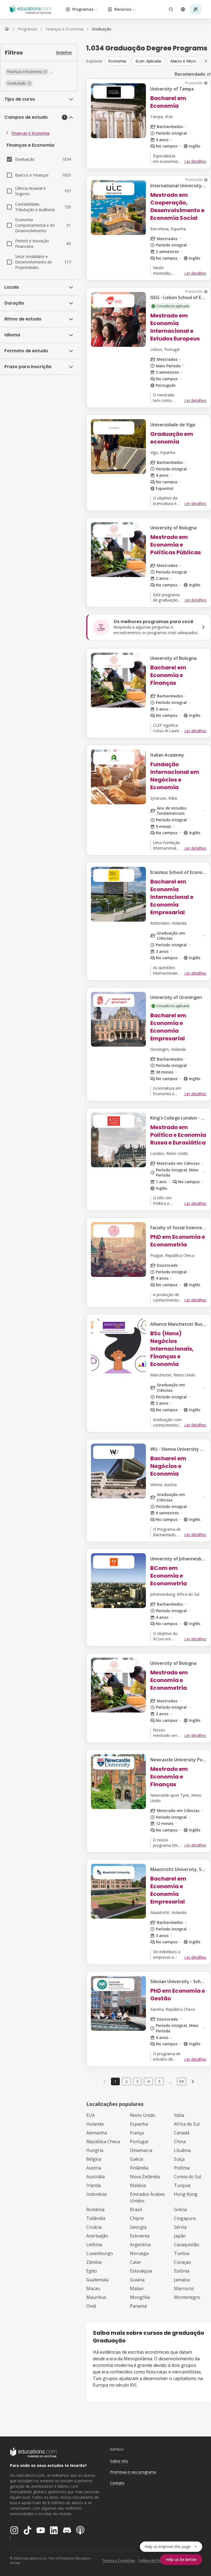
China (180, 2142)
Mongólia (140, 2297)
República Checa (103, 2142)
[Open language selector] (183, 9)
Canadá (182, 2133)
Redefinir (64, 52)
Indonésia (96, 2194)
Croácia (94, 2227)
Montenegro (187, 2297)
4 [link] (148, 2081)
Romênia (95, 2209)
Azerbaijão (97, 2236)
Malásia (138, 2185)
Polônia (182, 2168)
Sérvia (180, 2227)
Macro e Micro (183, 61)
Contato (117, 2483)
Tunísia (182, 2253)
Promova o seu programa (133, 2472)
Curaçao (182, 2262)
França (137, 2133)
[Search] (171, 9)
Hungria (95, 2150)
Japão (180, 2236)
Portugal (139, 2142)
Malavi (137, 2288)
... (170, 2081)
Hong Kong (186, 2194)
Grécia (180, 2209)
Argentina (140, 2245)
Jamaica (182, 2280)
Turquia (182, 2185)
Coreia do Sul (188, 2177)
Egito (92, 2271)
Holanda (95, 2124)
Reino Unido (143, 2115)
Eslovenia (140, 2236)
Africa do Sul (187, 2124)
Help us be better (181, 2559)
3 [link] (137, 2081)
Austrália (95, 2177)
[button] (27, 72)
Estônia (182, 2271)
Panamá (138, 2306)
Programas (83, 9)
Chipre (137, 2218)
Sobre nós (119, 2461)
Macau (93, 2288)
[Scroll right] (206, 61)
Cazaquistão (187, 2245)
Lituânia (182, 2150)
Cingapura (185, 2218)
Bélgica (94, 2159)
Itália (179, 2115)
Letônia (94, 2245)
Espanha (139, 2124)
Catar (136, 2262)
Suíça (179, 2159)
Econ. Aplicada (148, 61)
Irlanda (94, 2185)
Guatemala (97, 2280)
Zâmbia (94, 2262)
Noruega (139, 2253)
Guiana (137, 2280)
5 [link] (159, 2081)
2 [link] (126, 2081)
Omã (91, 2306)
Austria (94, 2168)
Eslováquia (141, 2271)
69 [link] (182, 2081)
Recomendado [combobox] (190, 74)
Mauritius (96, 2297)
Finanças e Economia (30, 133)
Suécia (137, 2159)
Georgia (138, 2227)
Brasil (136, 2209)
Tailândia (96, 2218)
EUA (91, 2115)
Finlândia (139, 2168)
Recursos (123, 9)
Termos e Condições (119, 2561)
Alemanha (97, 2133)
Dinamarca (141, 2150)
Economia (117, 61)
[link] (102, 29)
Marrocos (184, 2288)
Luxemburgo (100, 2253)
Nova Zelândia (145, 2177)
